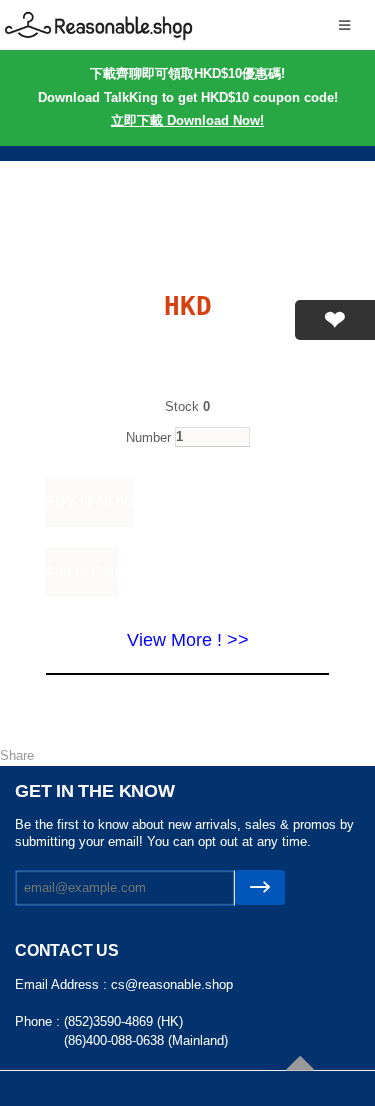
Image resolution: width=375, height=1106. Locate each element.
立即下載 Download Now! (187, 120)
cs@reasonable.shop (172, 984)
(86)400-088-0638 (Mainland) (146, 1040)
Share (17, 755)
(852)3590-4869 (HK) (123, 1021)
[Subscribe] (260, 887)
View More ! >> (188, 640)
